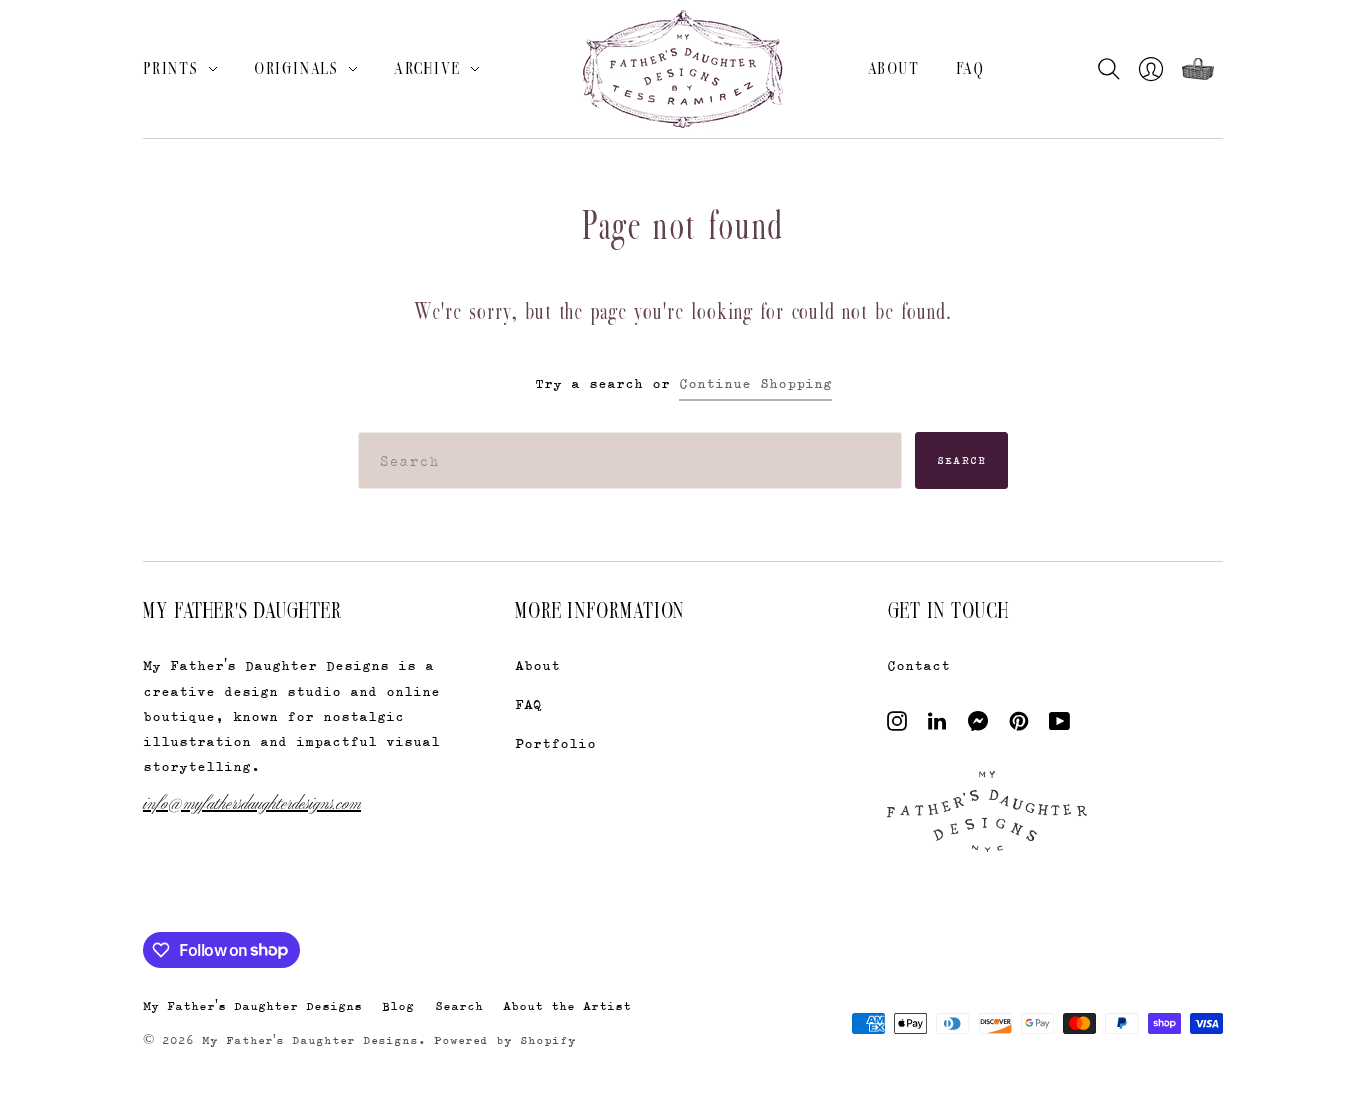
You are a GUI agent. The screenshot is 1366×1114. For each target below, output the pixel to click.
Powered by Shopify (505, 1040)
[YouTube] (1059, 725)
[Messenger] (978, 725)
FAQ (970, 68)
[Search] (1113, 69)
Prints (171, 68)
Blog (398, 1005)
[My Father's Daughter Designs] (683, 71)
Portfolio (555, 742)
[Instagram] (897, 725)
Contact (918, 664)
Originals (296, 68)
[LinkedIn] (937, 725)
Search (962, 460)
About (894, 68)
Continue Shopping (755, 382)
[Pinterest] (1019, 725)
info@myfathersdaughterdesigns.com (252, 801)
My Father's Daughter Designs (252, 1005)
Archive (427, 68)
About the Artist (567, 1005)
